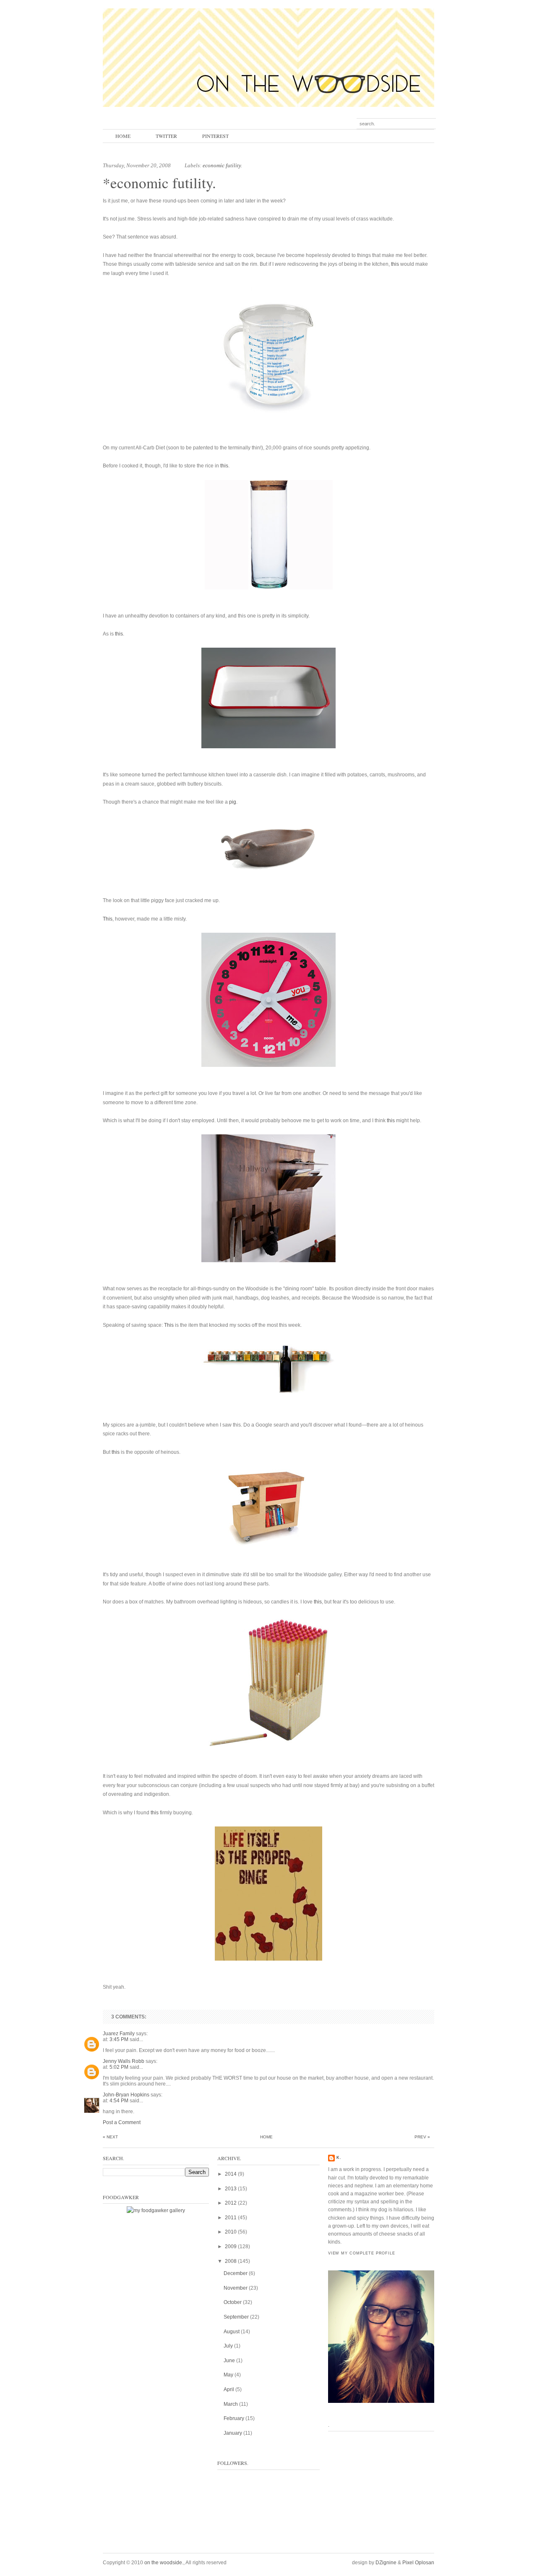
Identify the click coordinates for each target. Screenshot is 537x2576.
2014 (231, 2174)
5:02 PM (120, 2067)
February (234, 2418)
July (228, 2346)
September (236, 2317)
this (395, 264)
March (231, 2404)
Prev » (422, 2137)
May (228, 2375)
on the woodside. (164, 2563)
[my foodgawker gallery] (156, 2210)
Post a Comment (122, 2122)
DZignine (386, 2563)
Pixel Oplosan (418, 2563)
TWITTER (166, 136)
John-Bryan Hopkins (126, 2095)
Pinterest (215, 136)
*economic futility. (159, 183)
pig (233, 802)
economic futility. (222, 165)
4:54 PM (120, 2101)
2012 (231, 2203)
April (229, 2389)
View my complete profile (362, 2253)
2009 (231, 2247)
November (236, 2288)
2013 (231, 2189)
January (233, 2433)
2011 (231, 2218)
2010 (231, 2232)
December (236, 2273)
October (233, 2302)
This (108, 919)
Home (123, 136)
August (232, 2332)
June (229, 2361)
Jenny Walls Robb (124, 2061)
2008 (231, 2261)
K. (339, 2158)
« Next (110, 2137)
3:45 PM (120, 2039)
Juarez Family (119, 2034)
